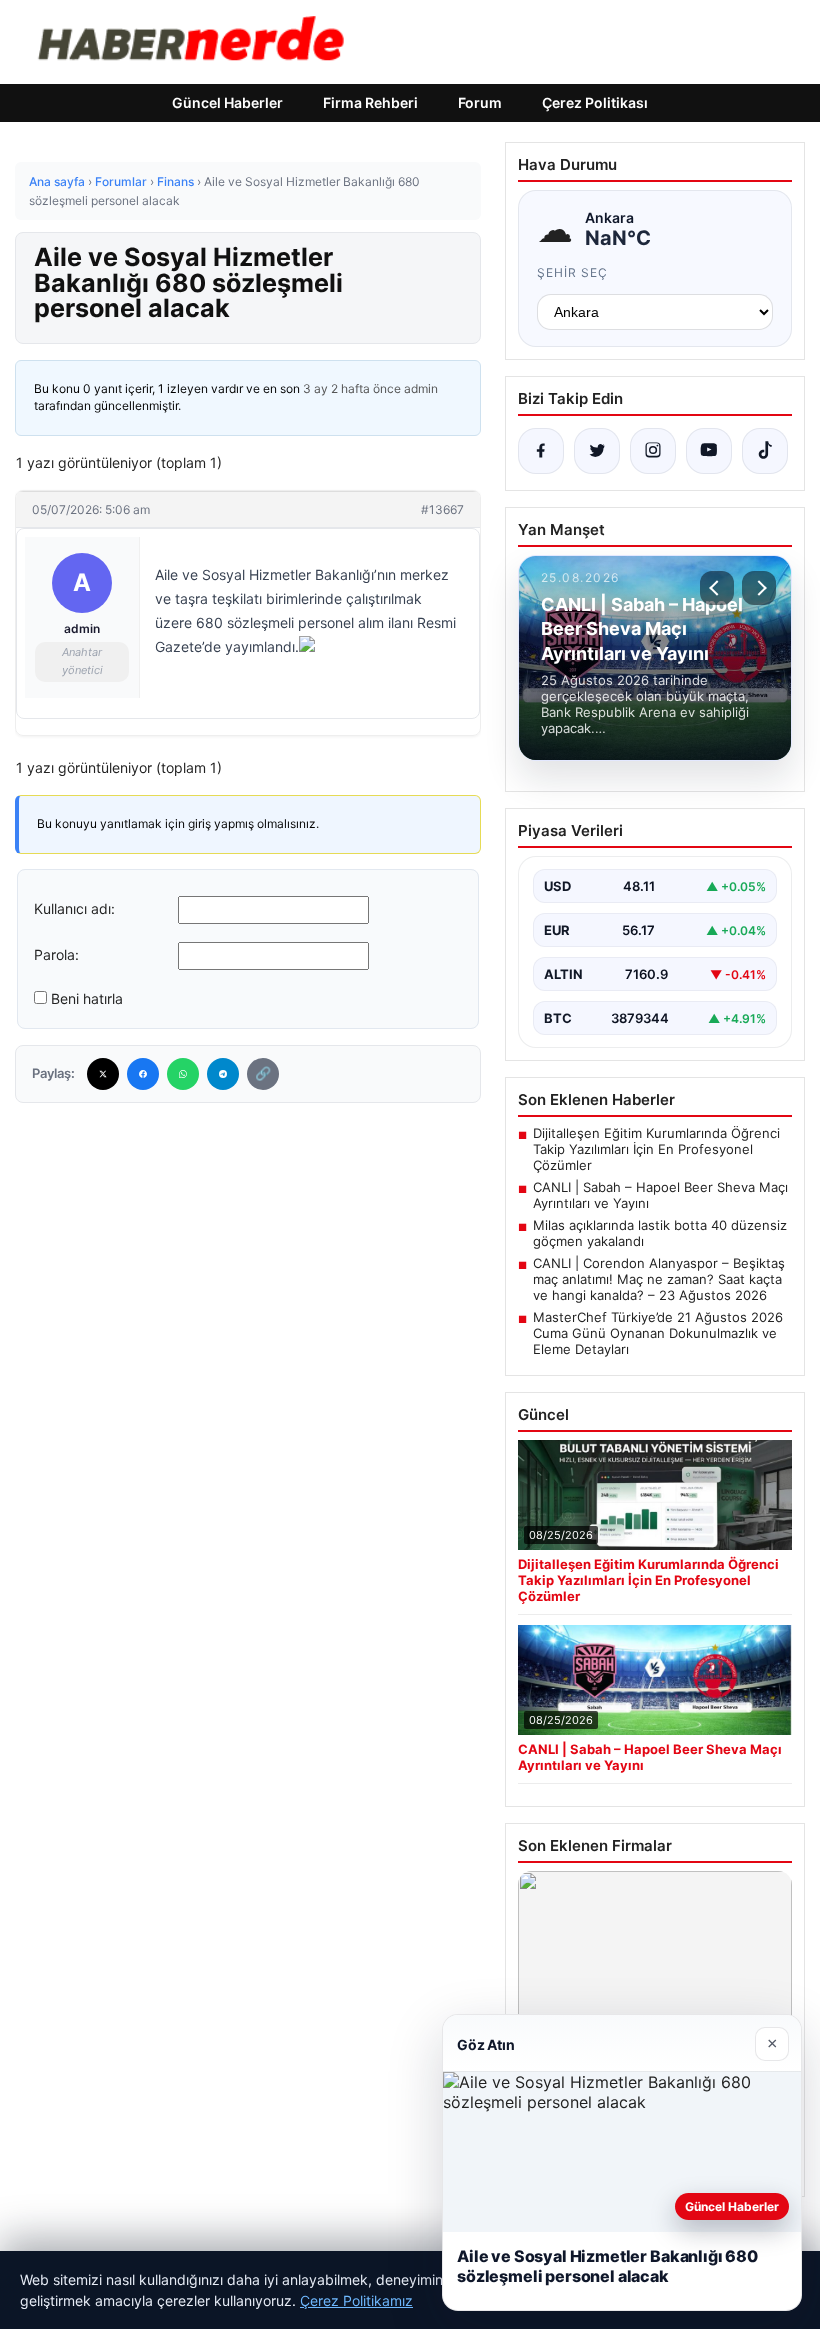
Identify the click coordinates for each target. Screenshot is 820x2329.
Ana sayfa (57, 181)
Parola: (56, 954)
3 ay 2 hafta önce (352, 388)
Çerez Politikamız (356, 2300)
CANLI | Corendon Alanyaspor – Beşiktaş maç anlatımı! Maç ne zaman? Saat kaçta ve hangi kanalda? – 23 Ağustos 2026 (659, 1279)
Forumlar (121, 181)
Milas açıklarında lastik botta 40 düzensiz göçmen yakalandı (660, 1233)
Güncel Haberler (227, 102)
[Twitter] (103, 1074)
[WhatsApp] (183, 1074)
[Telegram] (223, 1074)
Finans (175, 181)
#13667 (442, 509)
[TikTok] (765, 451)
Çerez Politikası (595, 102)
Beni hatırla (87, 998)
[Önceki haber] (717, 588)
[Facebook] (143, 1074)
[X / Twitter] (597, 451)
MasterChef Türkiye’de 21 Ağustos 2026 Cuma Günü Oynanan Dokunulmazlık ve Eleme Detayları (658, 1333)
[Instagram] (653, 451)
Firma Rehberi (370, 102)
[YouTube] (709, 451)
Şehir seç (572, 272)
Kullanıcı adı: (74, 908)
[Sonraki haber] (759, 588)
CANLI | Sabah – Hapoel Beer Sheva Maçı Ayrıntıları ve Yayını (660, 1195)
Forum (480, 102)
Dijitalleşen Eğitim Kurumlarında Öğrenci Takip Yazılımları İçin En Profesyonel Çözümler (656, 1149)
